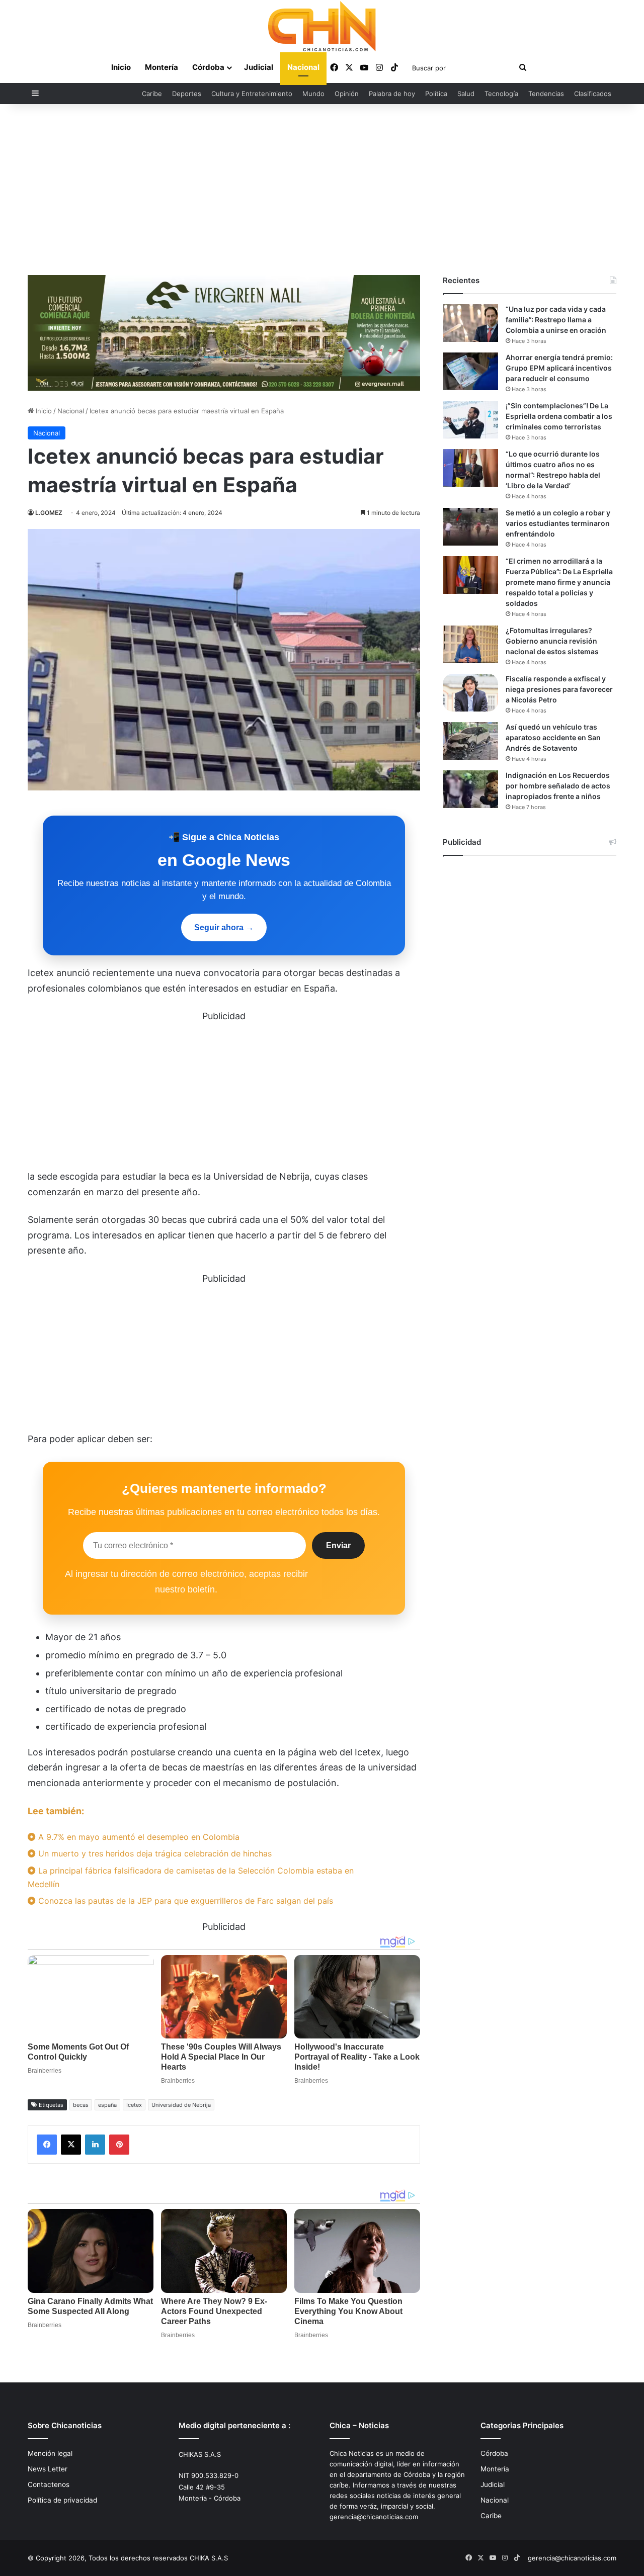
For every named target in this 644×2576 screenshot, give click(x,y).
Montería (162, 67)
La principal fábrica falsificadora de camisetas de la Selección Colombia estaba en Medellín (191, 1877)
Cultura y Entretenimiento (252, 94)
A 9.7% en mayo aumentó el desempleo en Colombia (138, 1837)
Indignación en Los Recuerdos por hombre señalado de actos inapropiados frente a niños (558, 786)
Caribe (152, 94)
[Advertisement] (322, 190)
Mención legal (50, 2453)
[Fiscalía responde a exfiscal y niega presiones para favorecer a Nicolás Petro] (470, 693)
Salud (466, 94)
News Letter (48, 2469)
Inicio (121, 67)
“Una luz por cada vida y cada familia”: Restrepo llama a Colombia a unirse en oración (556, 320)
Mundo (313, 94)
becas (81, 2105)
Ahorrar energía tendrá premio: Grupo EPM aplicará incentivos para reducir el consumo (559, 368)
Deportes (187, 94)
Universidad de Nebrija (181, 2105)
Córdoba (208, 67)
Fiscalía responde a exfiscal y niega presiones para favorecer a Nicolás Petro (559, 689)
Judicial (259, 67)
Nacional (303, 67)
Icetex (134, 2105)
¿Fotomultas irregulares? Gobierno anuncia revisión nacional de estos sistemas (552, 641)
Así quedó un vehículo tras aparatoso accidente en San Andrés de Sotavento (553, 737)
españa (107, 2105)
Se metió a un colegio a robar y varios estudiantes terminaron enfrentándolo (558, 523)
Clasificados (593, 94)
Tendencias (546, 94)
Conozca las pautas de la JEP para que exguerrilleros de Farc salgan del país (184, 1901)
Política (436, 94)
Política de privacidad (62, 2500)
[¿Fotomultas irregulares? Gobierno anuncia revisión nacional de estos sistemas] (470, 644)
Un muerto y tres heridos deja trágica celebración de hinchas (154, 1853)
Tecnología (501, 94)
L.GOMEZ (49, 513)
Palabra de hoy (392, 94)
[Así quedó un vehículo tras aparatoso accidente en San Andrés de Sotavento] (470, 741)
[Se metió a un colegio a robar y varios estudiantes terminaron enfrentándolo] (470, 527)
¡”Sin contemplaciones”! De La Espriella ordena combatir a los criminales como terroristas (559, 416)
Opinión (347, 94)
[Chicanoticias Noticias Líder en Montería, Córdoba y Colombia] (322, 26)
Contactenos (49, 2484)
